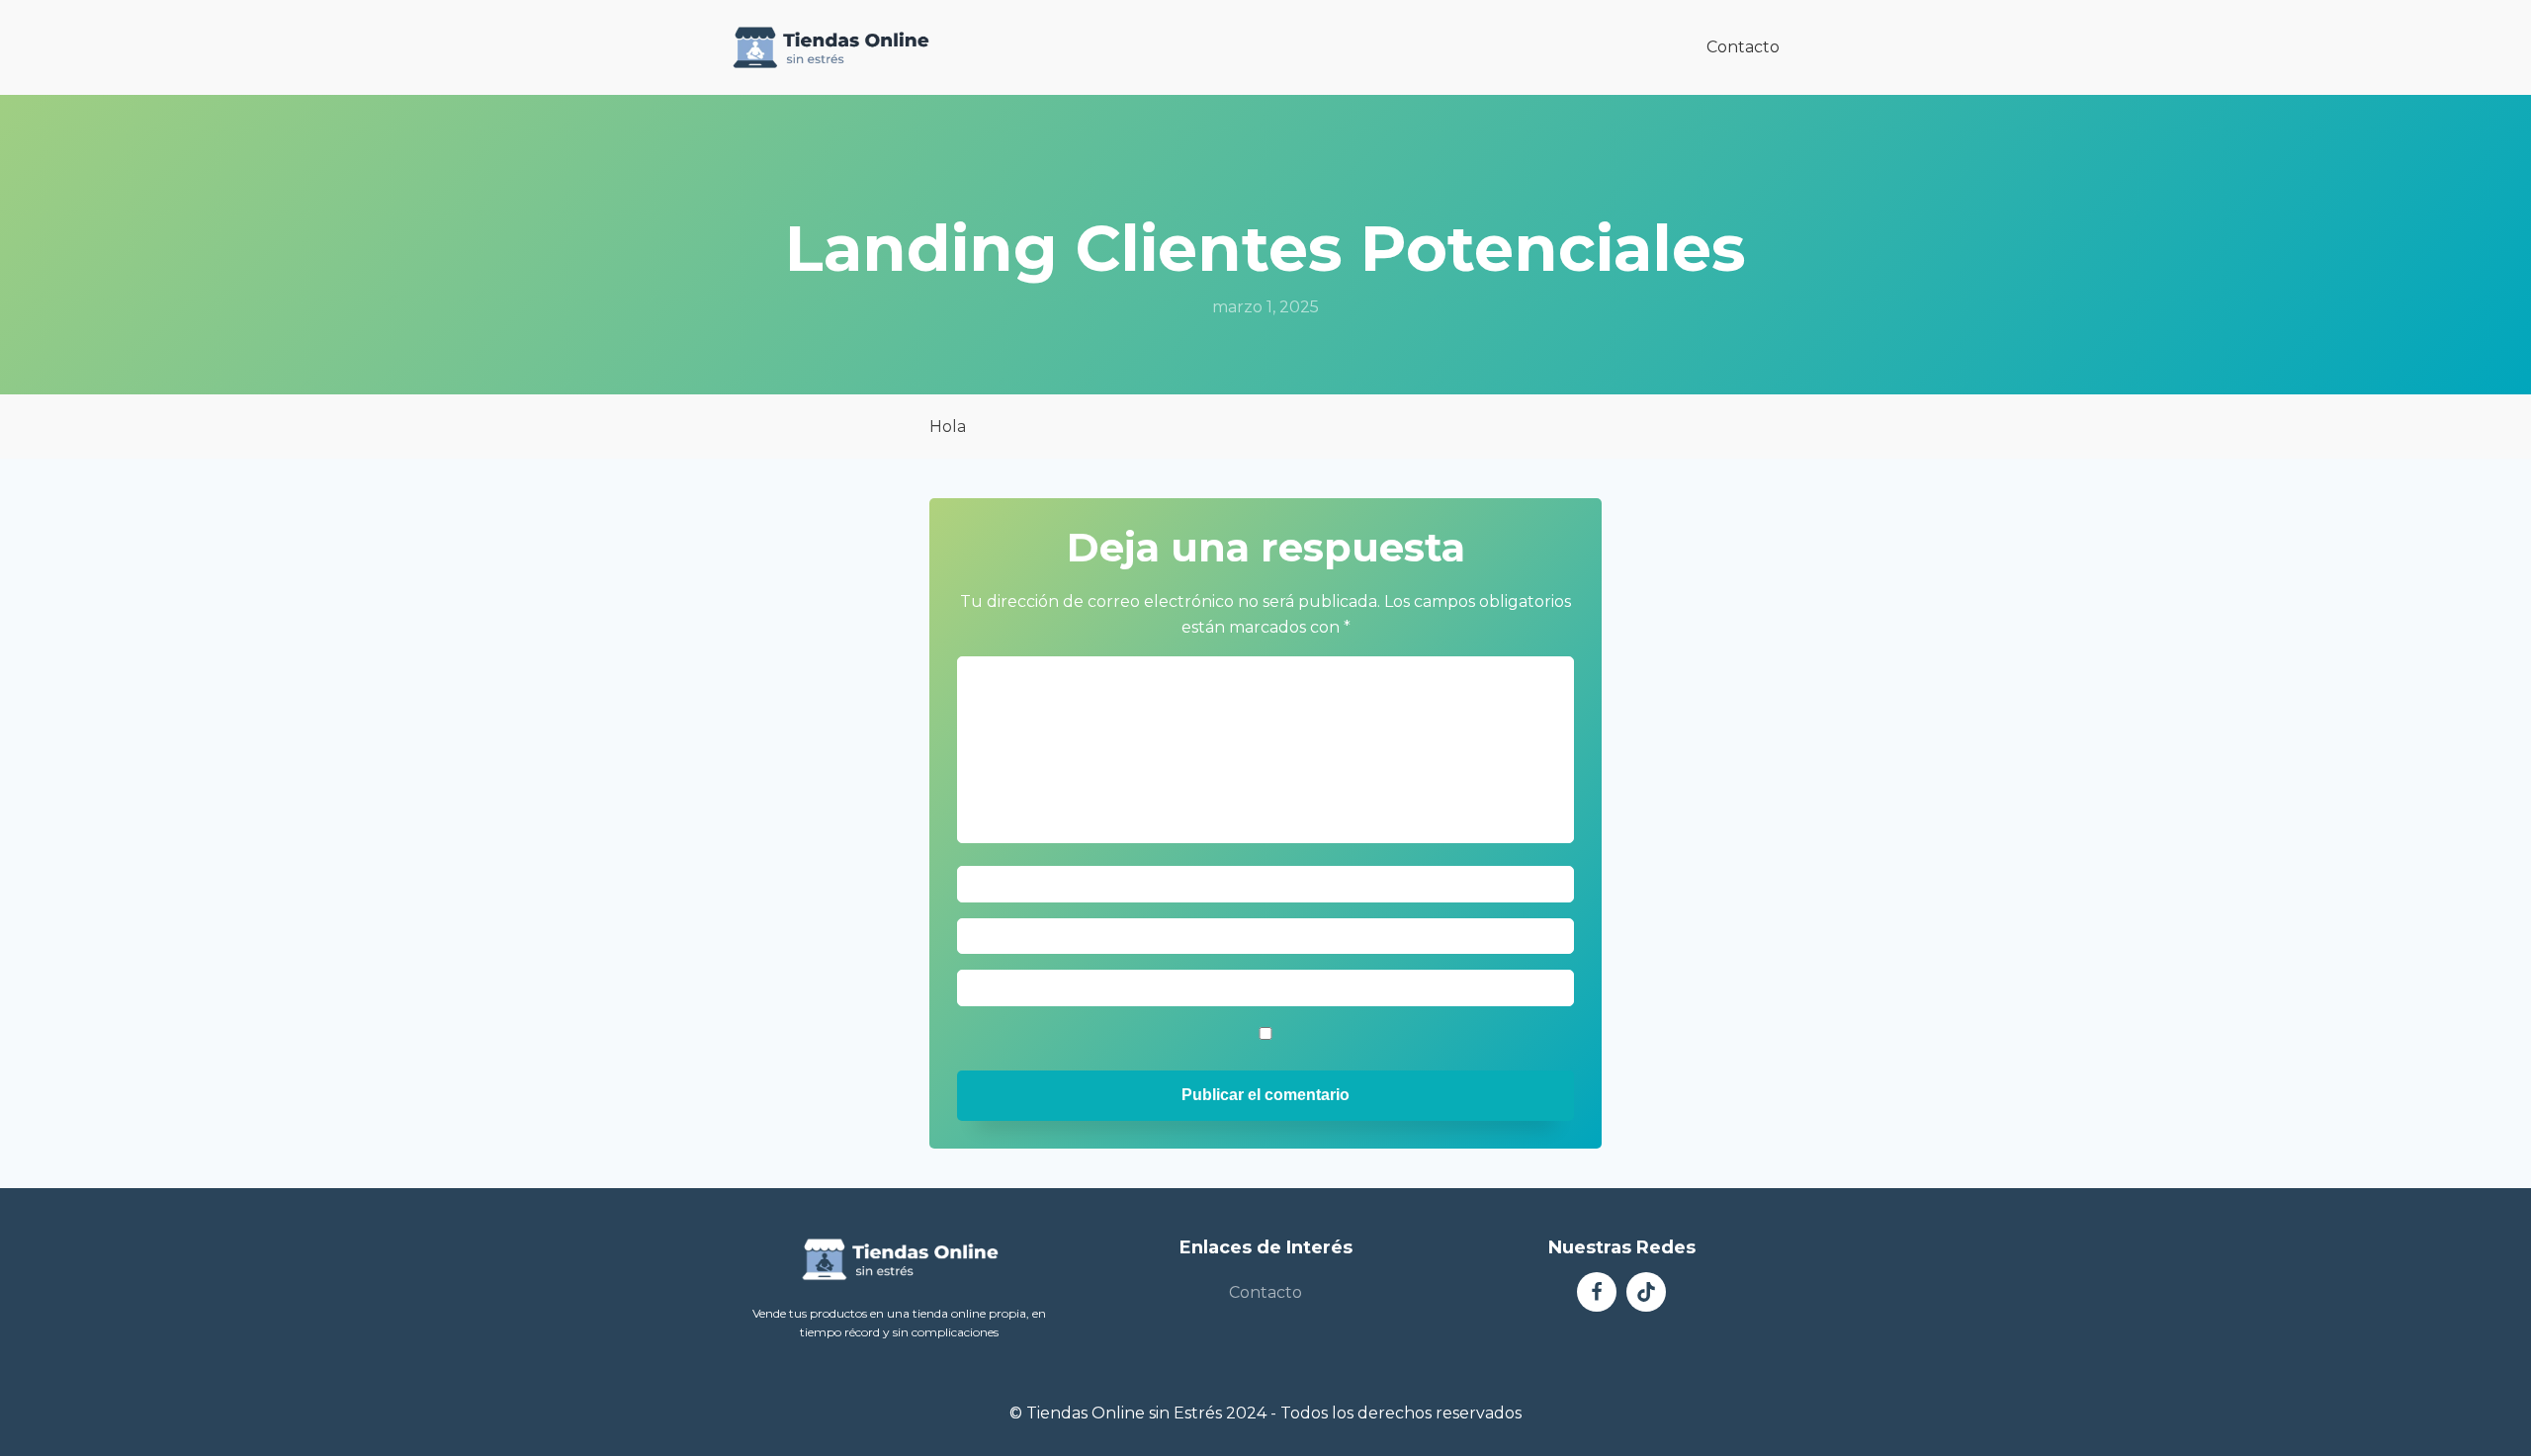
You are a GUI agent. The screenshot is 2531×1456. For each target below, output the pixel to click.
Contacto (1743, 47)
